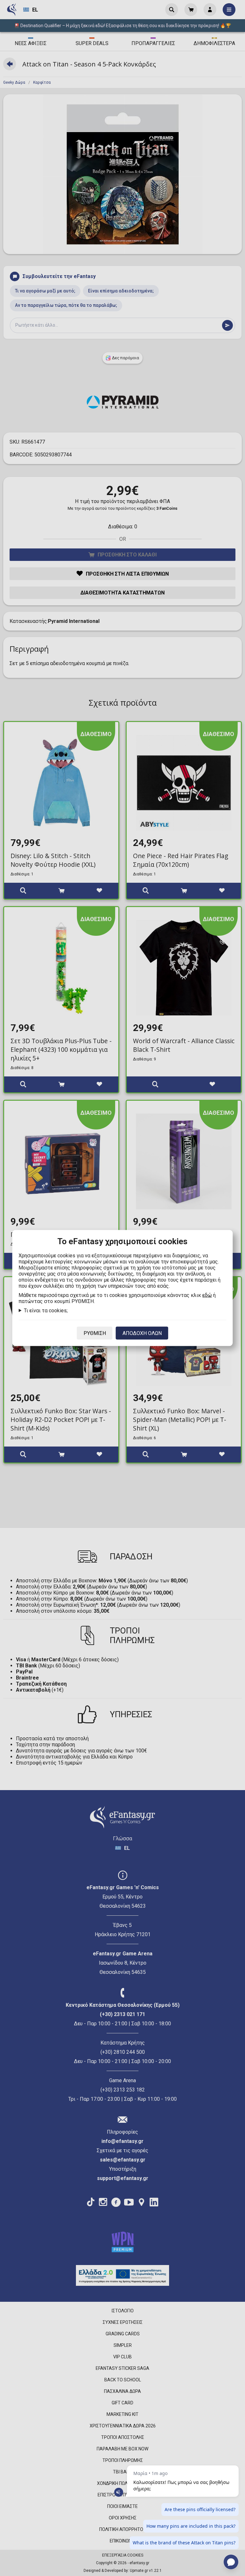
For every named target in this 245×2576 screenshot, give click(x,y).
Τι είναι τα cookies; (46, 1311)
